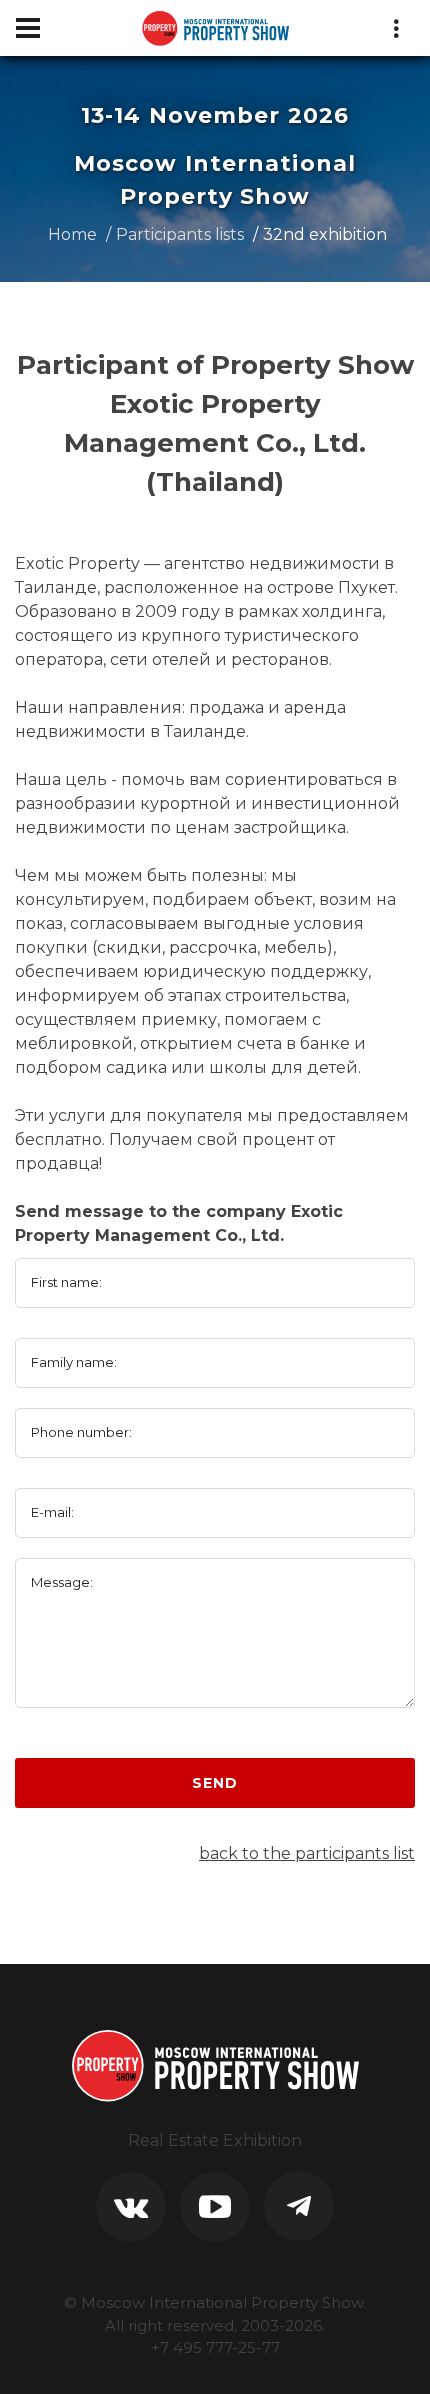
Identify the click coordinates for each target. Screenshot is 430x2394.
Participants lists (180, 234)
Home (72, 234)
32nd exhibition (325, 234)
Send (214, 1783)
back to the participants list (307, 1853)
